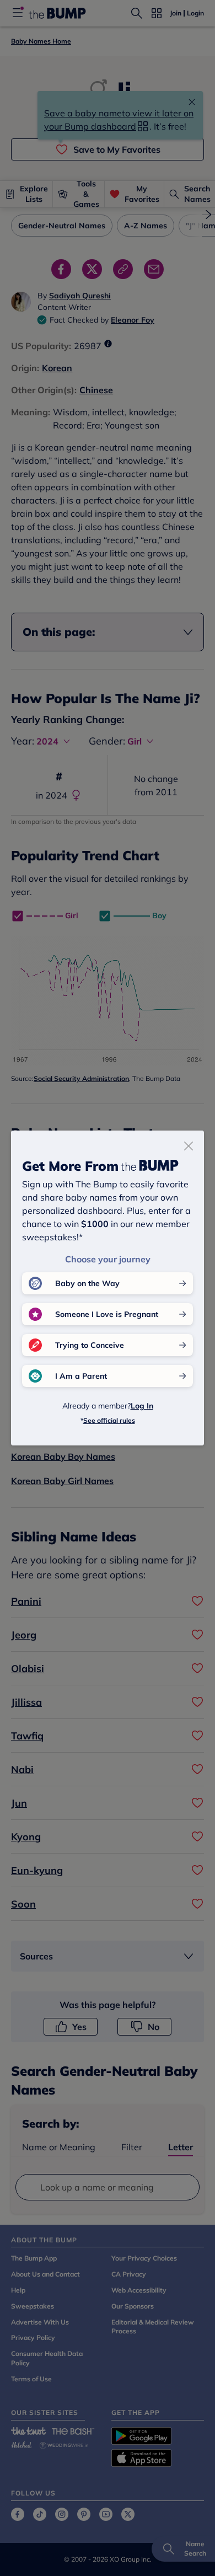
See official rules (109, 1420)
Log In (142, 1406)
